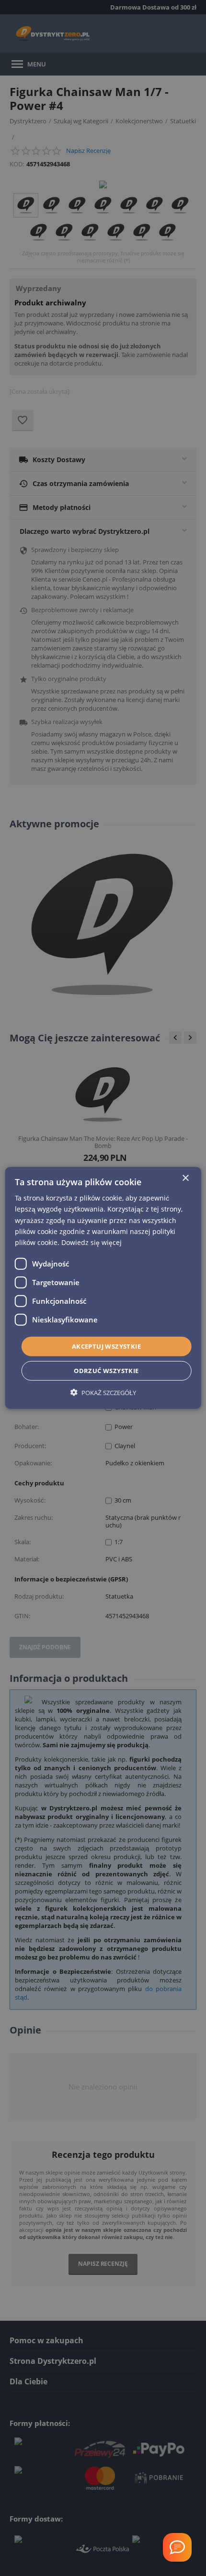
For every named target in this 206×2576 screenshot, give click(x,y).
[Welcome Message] (177, 2547)
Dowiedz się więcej (92, 1242)
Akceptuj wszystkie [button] (106, 1346)
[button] (103, 1392)
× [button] (185, 1178)
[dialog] (103, 1288)
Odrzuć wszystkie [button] (106, 1371)
